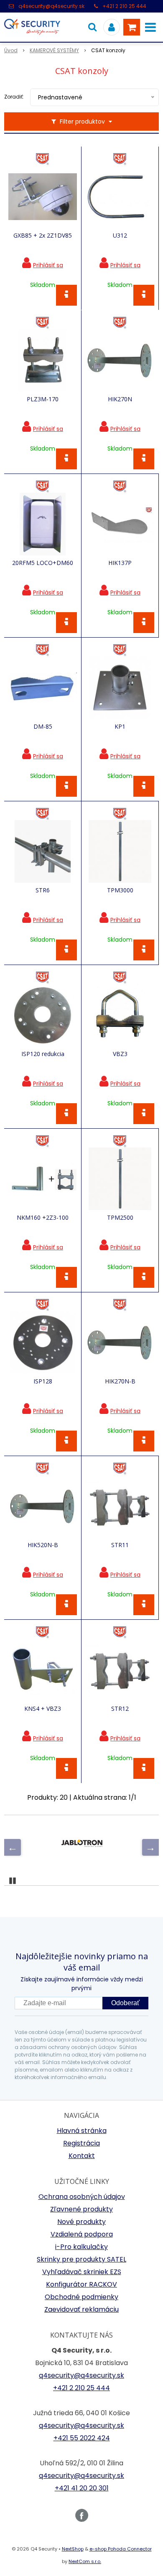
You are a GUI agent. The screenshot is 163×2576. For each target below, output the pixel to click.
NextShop (73, 2549)
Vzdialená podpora (82, 2234)
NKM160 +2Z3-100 (43, 1218)
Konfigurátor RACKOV (81, 2284)
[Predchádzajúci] (13, 1847)
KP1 (120, 727)
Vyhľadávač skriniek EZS (82, 2272)
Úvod (11, 50)
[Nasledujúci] (150, 1847)
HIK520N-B (43, 1545)
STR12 (120, 1709)
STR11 (120, 1545)
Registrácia (81, 2143)
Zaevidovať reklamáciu (81, 2309)
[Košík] (132, 27)
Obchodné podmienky (81, 2297)
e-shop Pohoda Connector (121, 2549)
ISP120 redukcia (43, 1054)
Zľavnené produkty (81, 2209)
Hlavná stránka (82, 2131)
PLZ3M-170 (43, 399)
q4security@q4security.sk (51, 6)
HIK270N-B (120, 1381)
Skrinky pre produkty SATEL (81, 2259)
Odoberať (125, 2003)
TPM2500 (120, 1218)
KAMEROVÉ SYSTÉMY (54, 50)
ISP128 (43, 1381)
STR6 (43, 890)
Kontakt (82, 2156)
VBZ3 (120, 1054)
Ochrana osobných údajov (82, 2197)
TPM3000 (120, 890)
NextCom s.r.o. (85, 2561)
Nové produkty (81, 2222)
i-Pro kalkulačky (81, 2247)
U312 (120, 236)
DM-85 (43, 727)
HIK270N (120, 399)
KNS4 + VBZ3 (43, 1709)
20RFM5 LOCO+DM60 (43, 563)
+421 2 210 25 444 (124, 6)
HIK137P (120, 563)
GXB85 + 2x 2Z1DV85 (43, 236)
